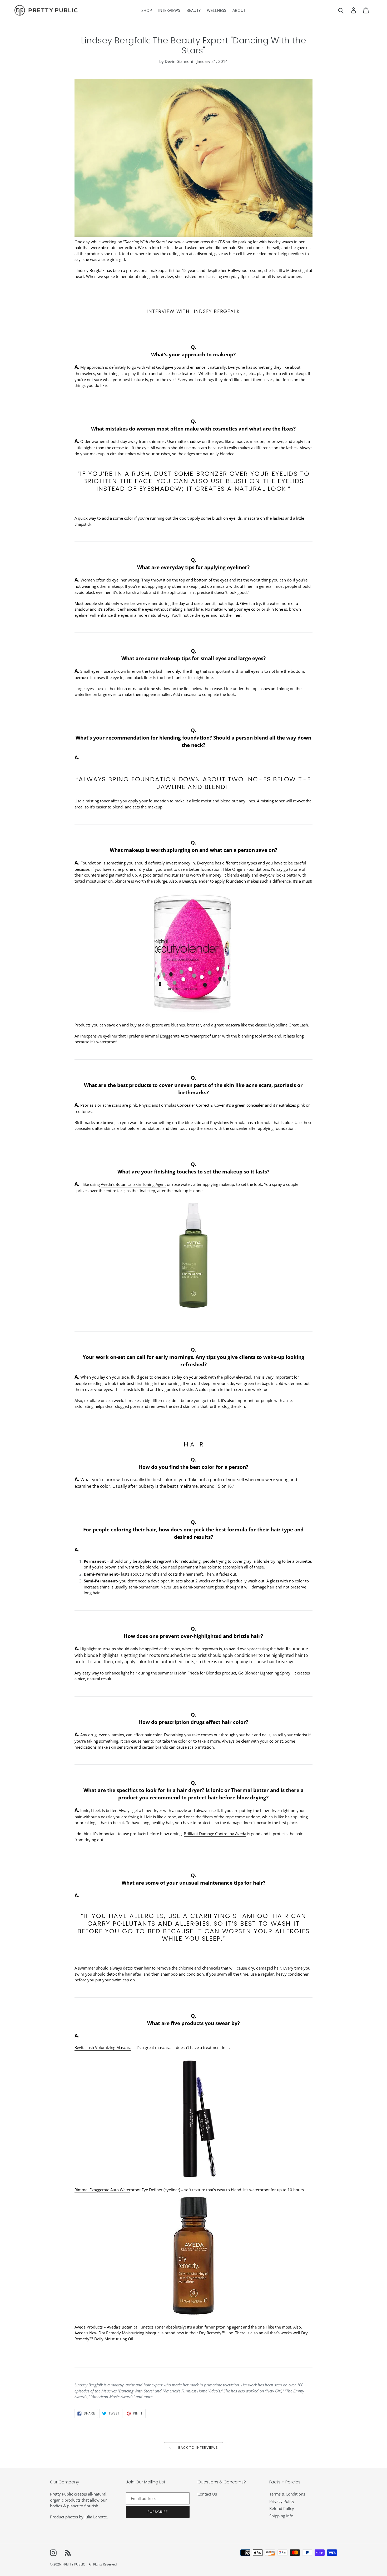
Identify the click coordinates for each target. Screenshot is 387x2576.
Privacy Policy (282, 2501)
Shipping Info (281, 2516)
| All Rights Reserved (101, 2564)
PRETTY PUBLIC (74, 2564)
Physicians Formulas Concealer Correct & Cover (182, 1105)
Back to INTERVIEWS (197, 2448)
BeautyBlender (196, 881)
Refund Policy (282, 2508)
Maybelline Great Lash (288, 1025)
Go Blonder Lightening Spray (264, 1673)
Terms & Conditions (287, 2494)
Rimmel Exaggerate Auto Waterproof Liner (183, 1036)
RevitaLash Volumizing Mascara (103, 2047)
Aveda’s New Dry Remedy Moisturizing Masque (117, 2333)
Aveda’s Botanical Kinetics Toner (136, 2327)
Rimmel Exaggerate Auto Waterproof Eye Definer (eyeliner (127, 2190)
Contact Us (207, 2494)
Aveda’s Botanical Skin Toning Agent (133, 1184)
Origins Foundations (251, 869)
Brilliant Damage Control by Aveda (215, 1834)
